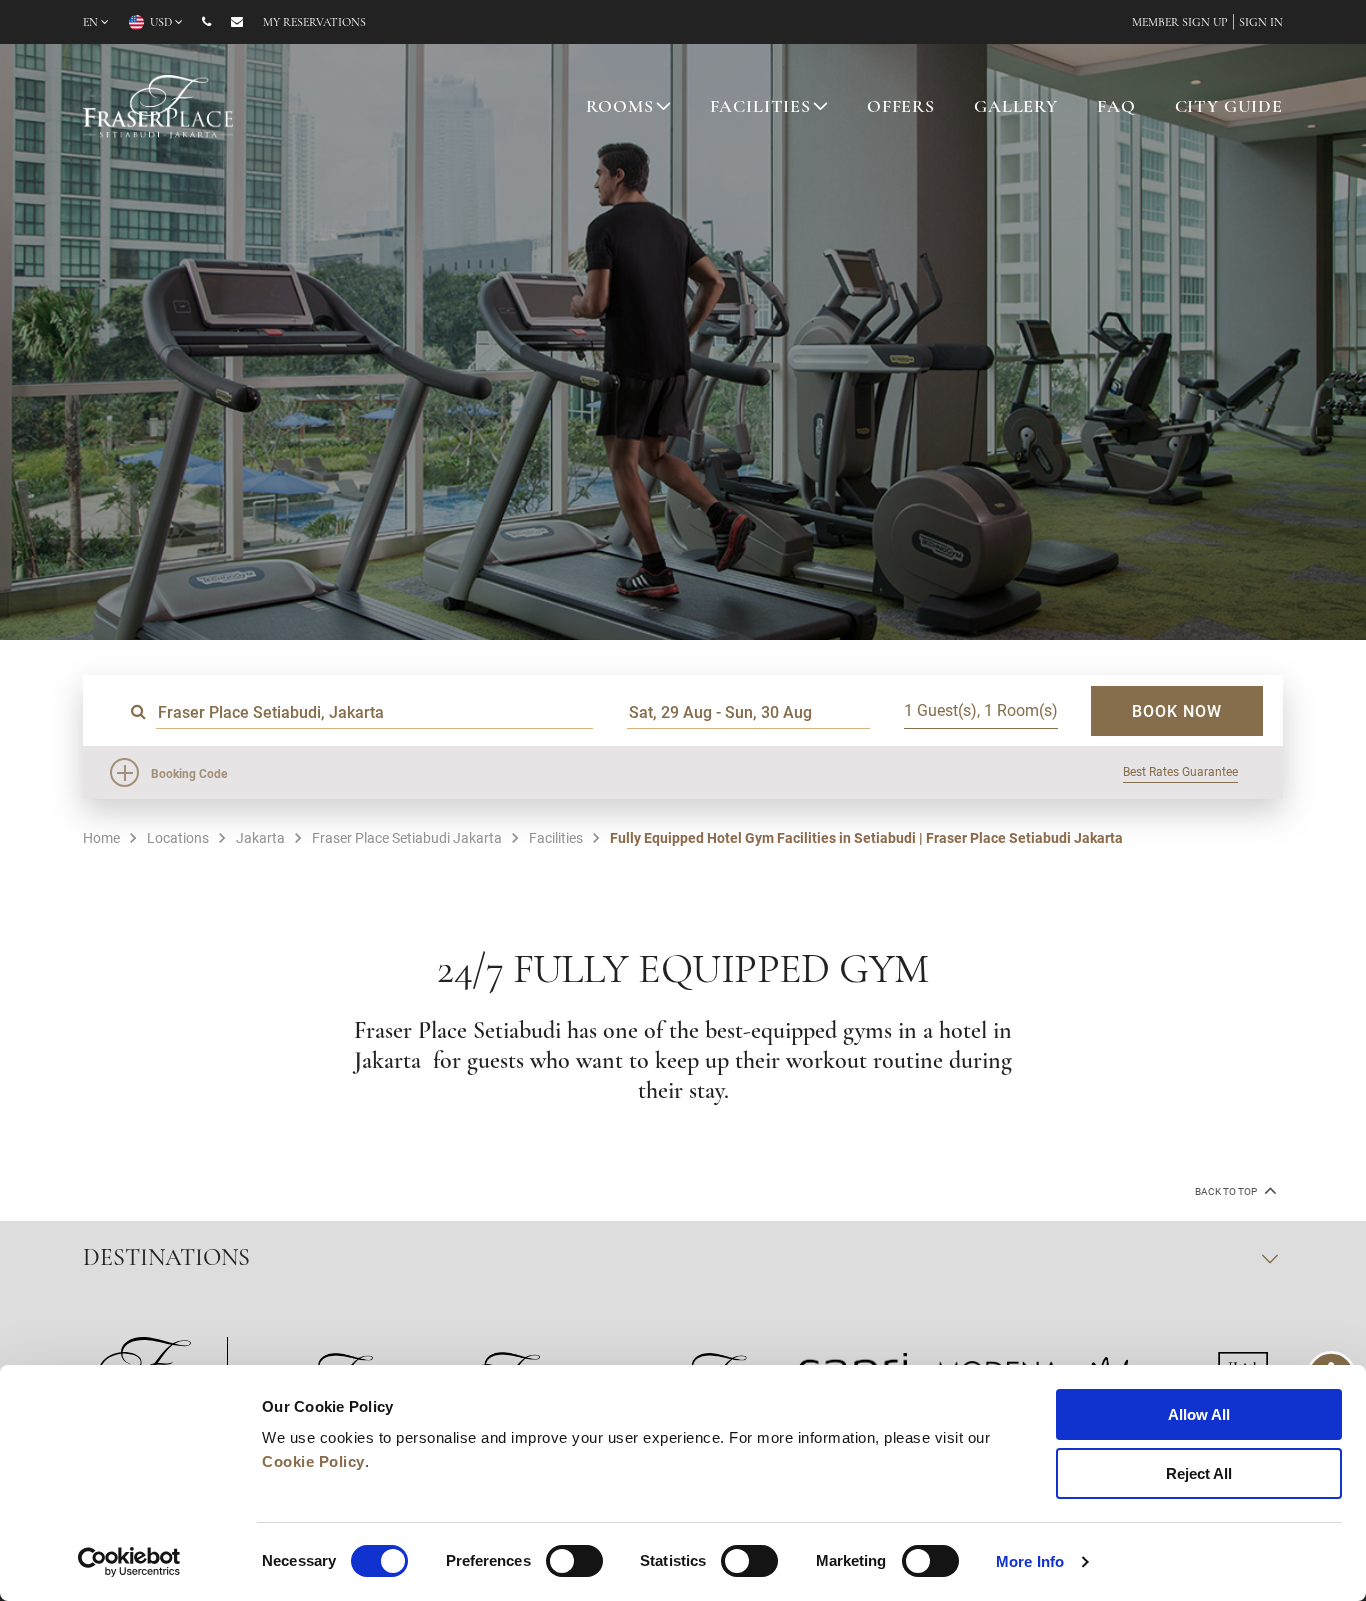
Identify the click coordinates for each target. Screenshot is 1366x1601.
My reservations (314, 23)
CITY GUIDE (1229, 108)
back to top (1227, 1191)
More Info (1030, 1561)
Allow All (1199, 1414)
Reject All (1199, 1473)
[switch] (574, 1561)
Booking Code (189, 773)
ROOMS (619, 108)
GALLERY (1016, 108)
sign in (1261, 23)
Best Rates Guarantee (1180, 771)
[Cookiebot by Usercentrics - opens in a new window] (129, 1562)
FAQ (1116, 108)
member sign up (1180, 23)
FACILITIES (761, 108)
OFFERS (901, 108)
